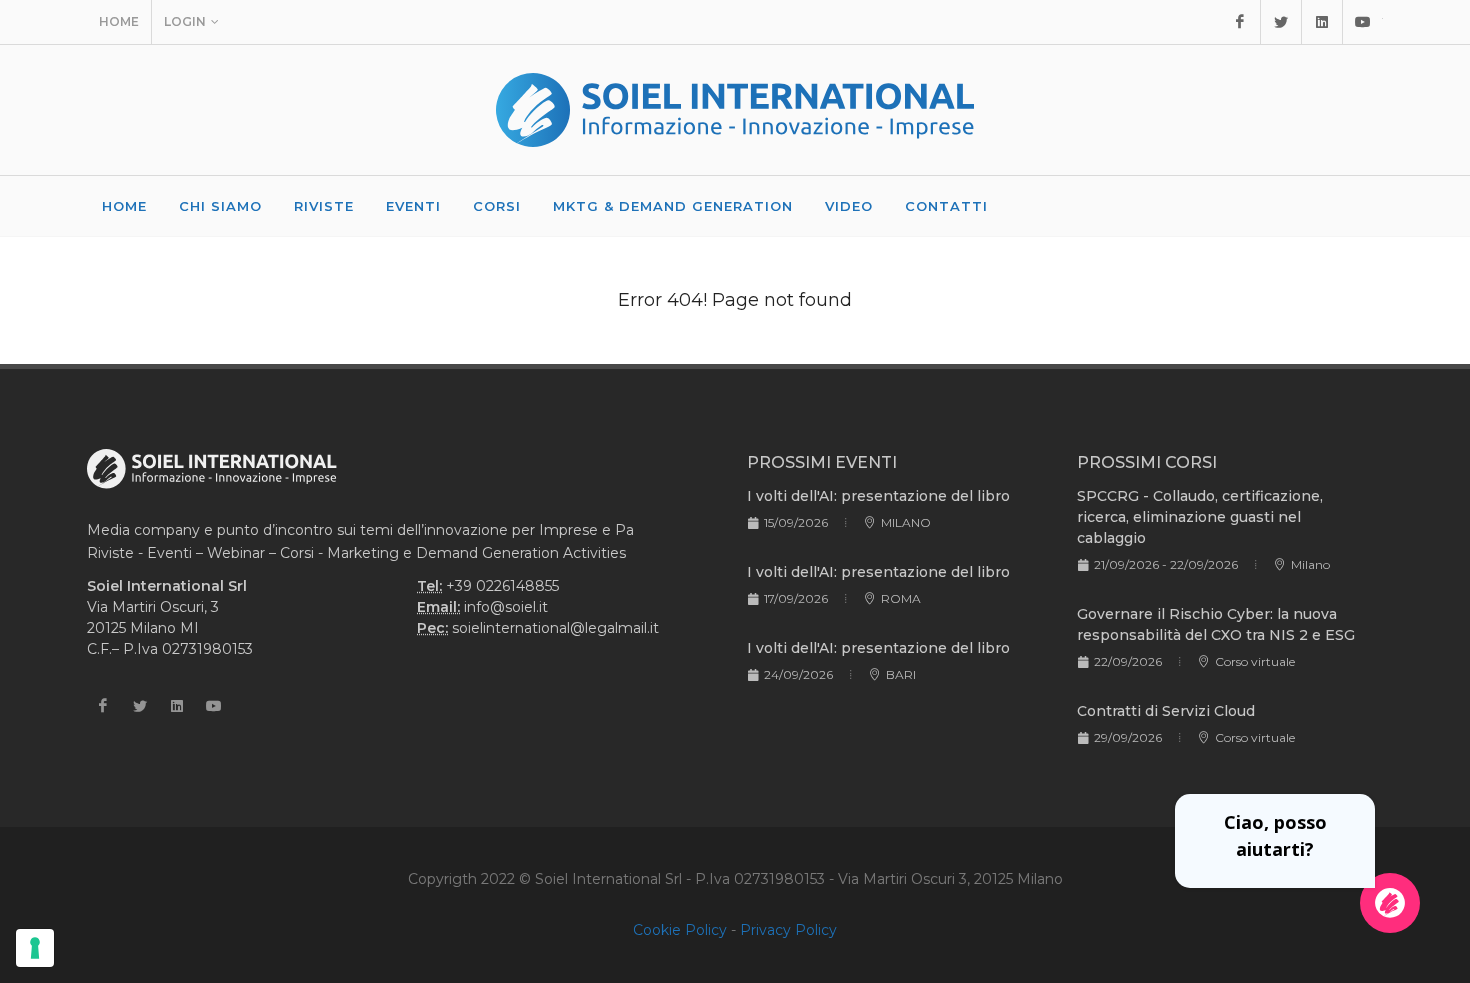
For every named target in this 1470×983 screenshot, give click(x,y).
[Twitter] (1281, 22)
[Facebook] (1240, 22)
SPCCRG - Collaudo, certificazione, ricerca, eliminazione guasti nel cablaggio (1200, 517)
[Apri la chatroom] (1390, 903)
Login (185, 21)
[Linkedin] (1322, 22)
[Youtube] (1363, 22)
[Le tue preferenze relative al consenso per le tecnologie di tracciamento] (35, 948)
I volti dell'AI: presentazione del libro (878, 496)
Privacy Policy (788, 930)
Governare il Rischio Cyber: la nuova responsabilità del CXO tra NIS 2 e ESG (1216, 624)
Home (119, 21)
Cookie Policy (680, 930)
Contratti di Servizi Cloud (1166, 711)
